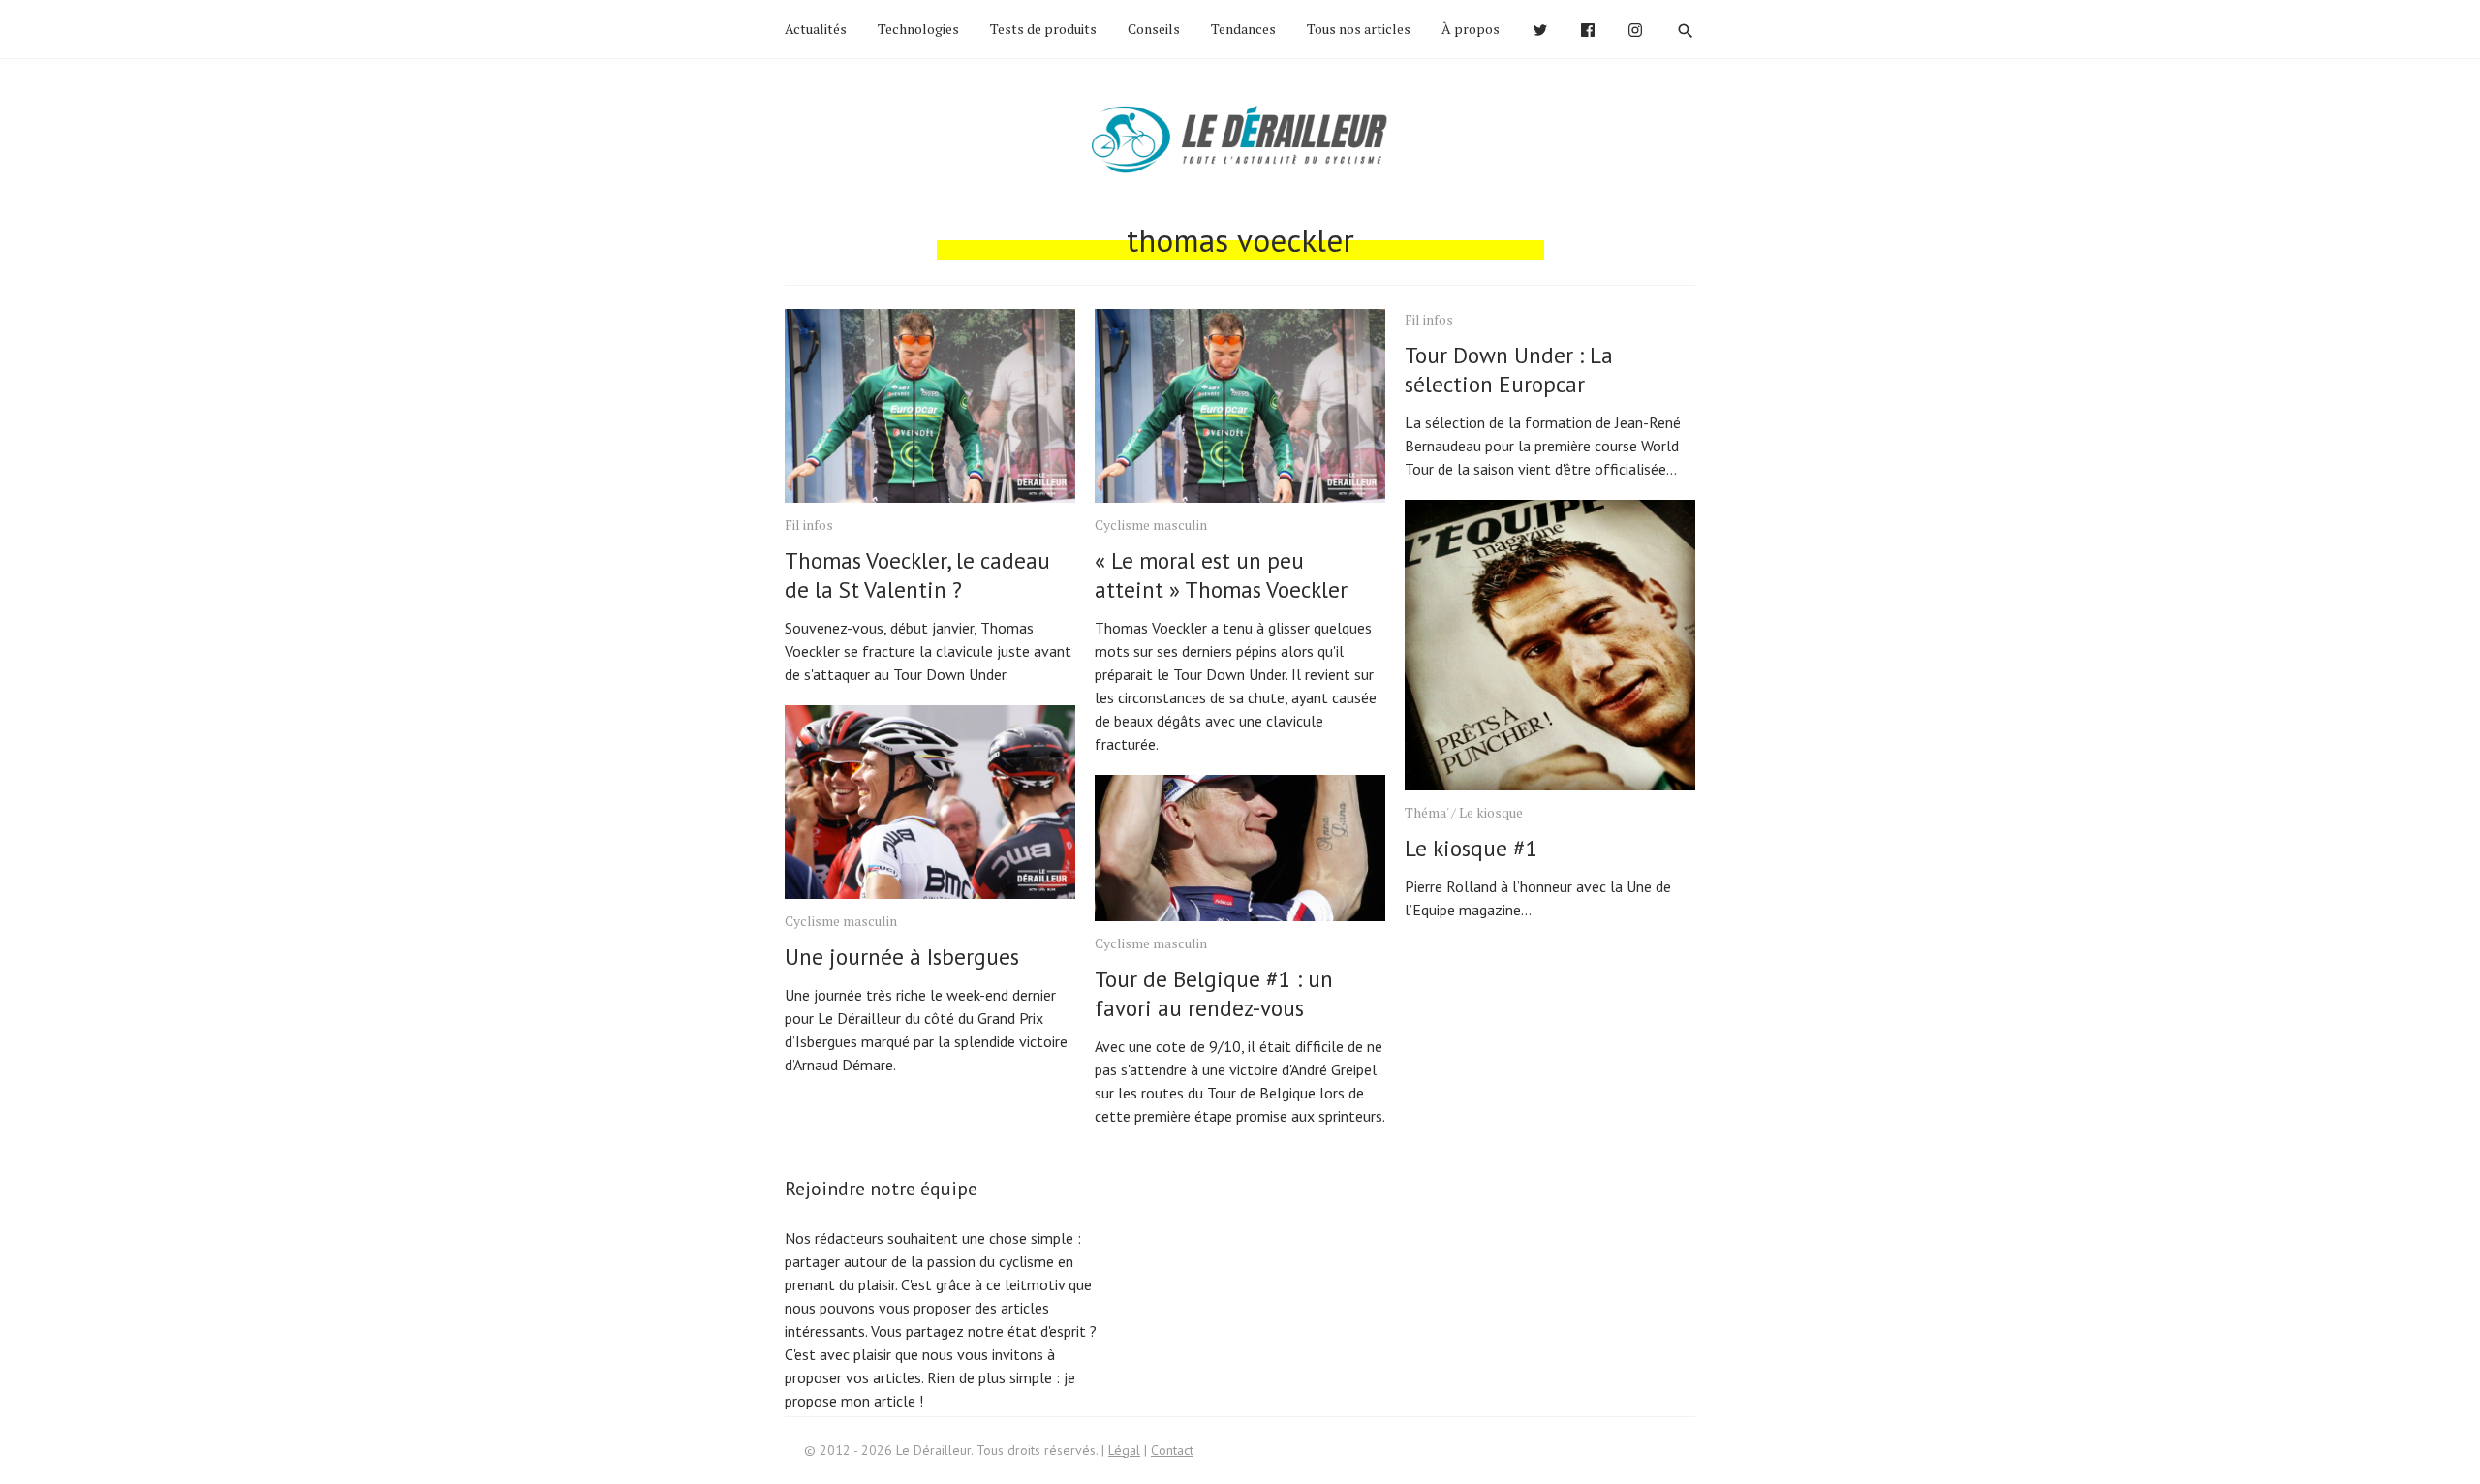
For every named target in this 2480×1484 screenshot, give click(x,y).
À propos (1471, 29)
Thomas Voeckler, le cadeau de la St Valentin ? (917, 575)
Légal (1124, 1450)
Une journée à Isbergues (902, 957)
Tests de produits (1043, 29)
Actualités (816, 29)
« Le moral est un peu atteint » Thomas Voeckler (1221, 575)
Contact (1172, 1450)
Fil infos (809, 525)
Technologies (918, 29)
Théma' (1426, 812)
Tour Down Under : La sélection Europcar (1509, 370)
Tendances (1243, 29)
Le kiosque (1491, 812)
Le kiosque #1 (1472, 848)
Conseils (1154, 29)
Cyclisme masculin (841, 921)
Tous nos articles (1359, 29)
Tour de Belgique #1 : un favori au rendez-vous (1214, 993)
